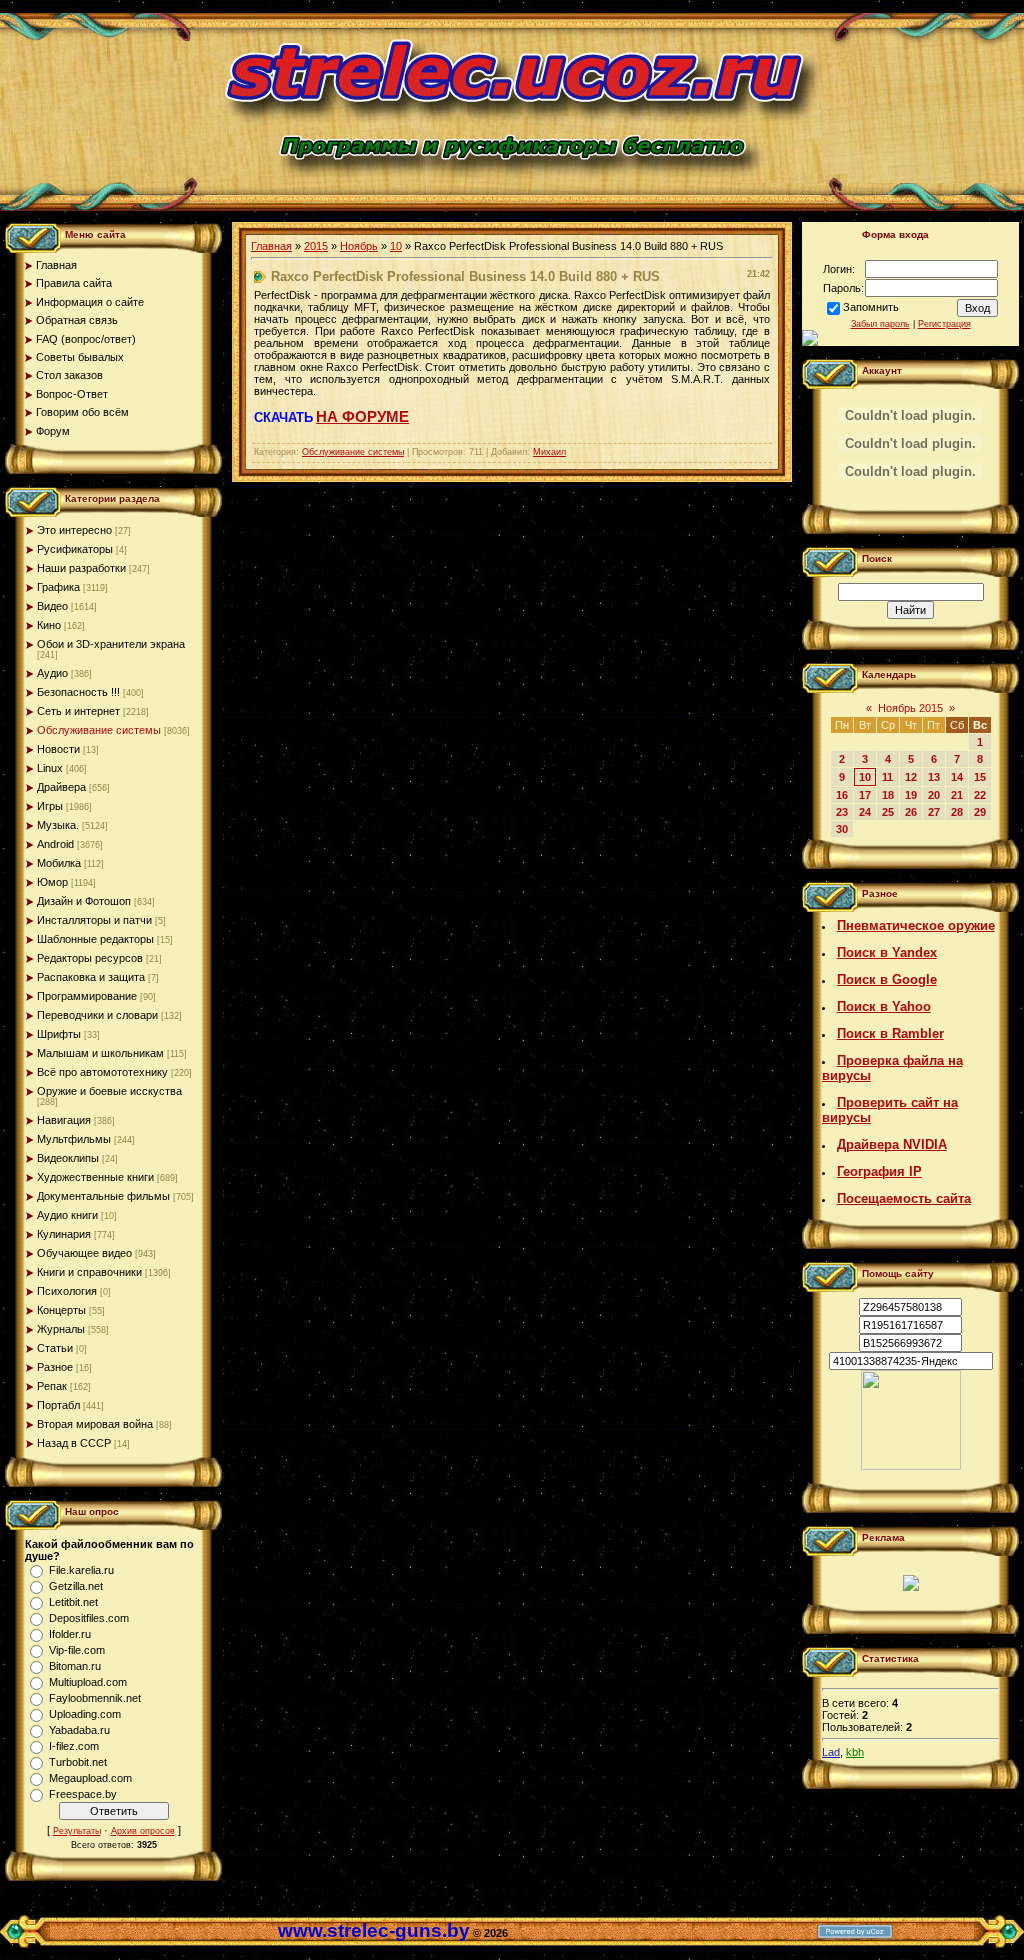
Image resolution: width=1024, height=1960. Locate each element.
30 (842, 829)
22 (980, 795)
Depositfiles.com (89, 1618)
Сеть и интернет (78, 711)
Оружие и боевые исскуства (109, 1091)
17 (865, 795)
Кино (49, 625)
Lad (831, 1752)
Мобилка (59, 863)
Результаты (77, 1831)
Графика (58, 587)
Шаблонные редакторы (95, 939)
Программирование (87, 996)
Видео (52, 606)
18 (888, 795)
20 (934, 795)
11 (887, 777)
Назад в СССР (74, 1443)
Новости (58, 749)
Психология (67, 1291)
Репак (52, 1386)
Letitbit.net (73, 1602)
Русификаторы (75, 549)
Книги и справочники (89, 1272)
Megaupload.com (90, 1778)
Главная (271, 246)
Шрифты (59, 1034)
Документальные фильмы (103, 1196)
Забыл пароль (880, 324)
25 (888, 812)
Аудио (52, 673)
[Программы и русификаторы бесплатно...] (911, 1466)
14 (957, 777)
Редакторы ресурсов (90, 958)
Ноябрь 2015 (910, 708)
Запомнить (871, 307)
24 (865, 812)
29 (980, 812)
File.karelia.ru (81, 1570)
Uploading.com (85, 1714)
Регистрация (944, 324)
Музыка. (58, 825)
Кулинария (64, 1234)
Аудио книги (67, 1215)
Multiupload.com (88, 1682)
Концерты (61, 1310)
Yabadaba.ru (79, 1730)
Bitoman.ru (75, 1666)
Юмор (52, 882)
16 (842, 795)
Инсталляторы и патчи (94, 920)
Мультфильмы (74, 1139)
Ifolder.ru (70, 1634)
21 (957, 795)
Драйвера (61, 787)
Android (55, 844)
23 (842, 812)
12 (911, 777)
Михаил (549, 452)
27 (934, 812)
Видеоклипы (68, 1158)
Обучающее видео (84, 1253)
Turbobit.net (78, 1762)
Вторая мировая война (95, 1424)
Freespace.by (83, 1794)
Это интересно (74, 530)
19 (911, 795)
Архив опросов (143, 1831)
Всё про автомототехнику (102, 1072)
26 (911, 812)
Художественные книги (95, 1177)
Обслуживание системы (99, 730)
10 (396, 246)
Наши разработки (81, 568)
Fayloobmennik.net (95, 1698)
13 (934, 777)
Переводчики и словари (97, 1015)
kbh (855, 1752)
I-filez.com (74, 1746)
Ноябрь (359, 246)
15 (980, 777)
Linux (50, 768)
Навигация (64, 1120)
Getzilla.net (76, 1586)
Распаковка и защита (91, 977)
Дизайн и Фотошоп (84, 901)
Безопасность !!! (78, 692)
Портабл (58, 1405)
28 (957, 812)
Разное (55, 1367)
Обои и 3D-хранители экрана (111, 644)
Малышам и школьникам (100, 1053)
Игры (50, 806)
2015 (316, 246)
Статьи (55, 1348)
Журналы (61, 1329)
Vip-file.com (77, 1650)
